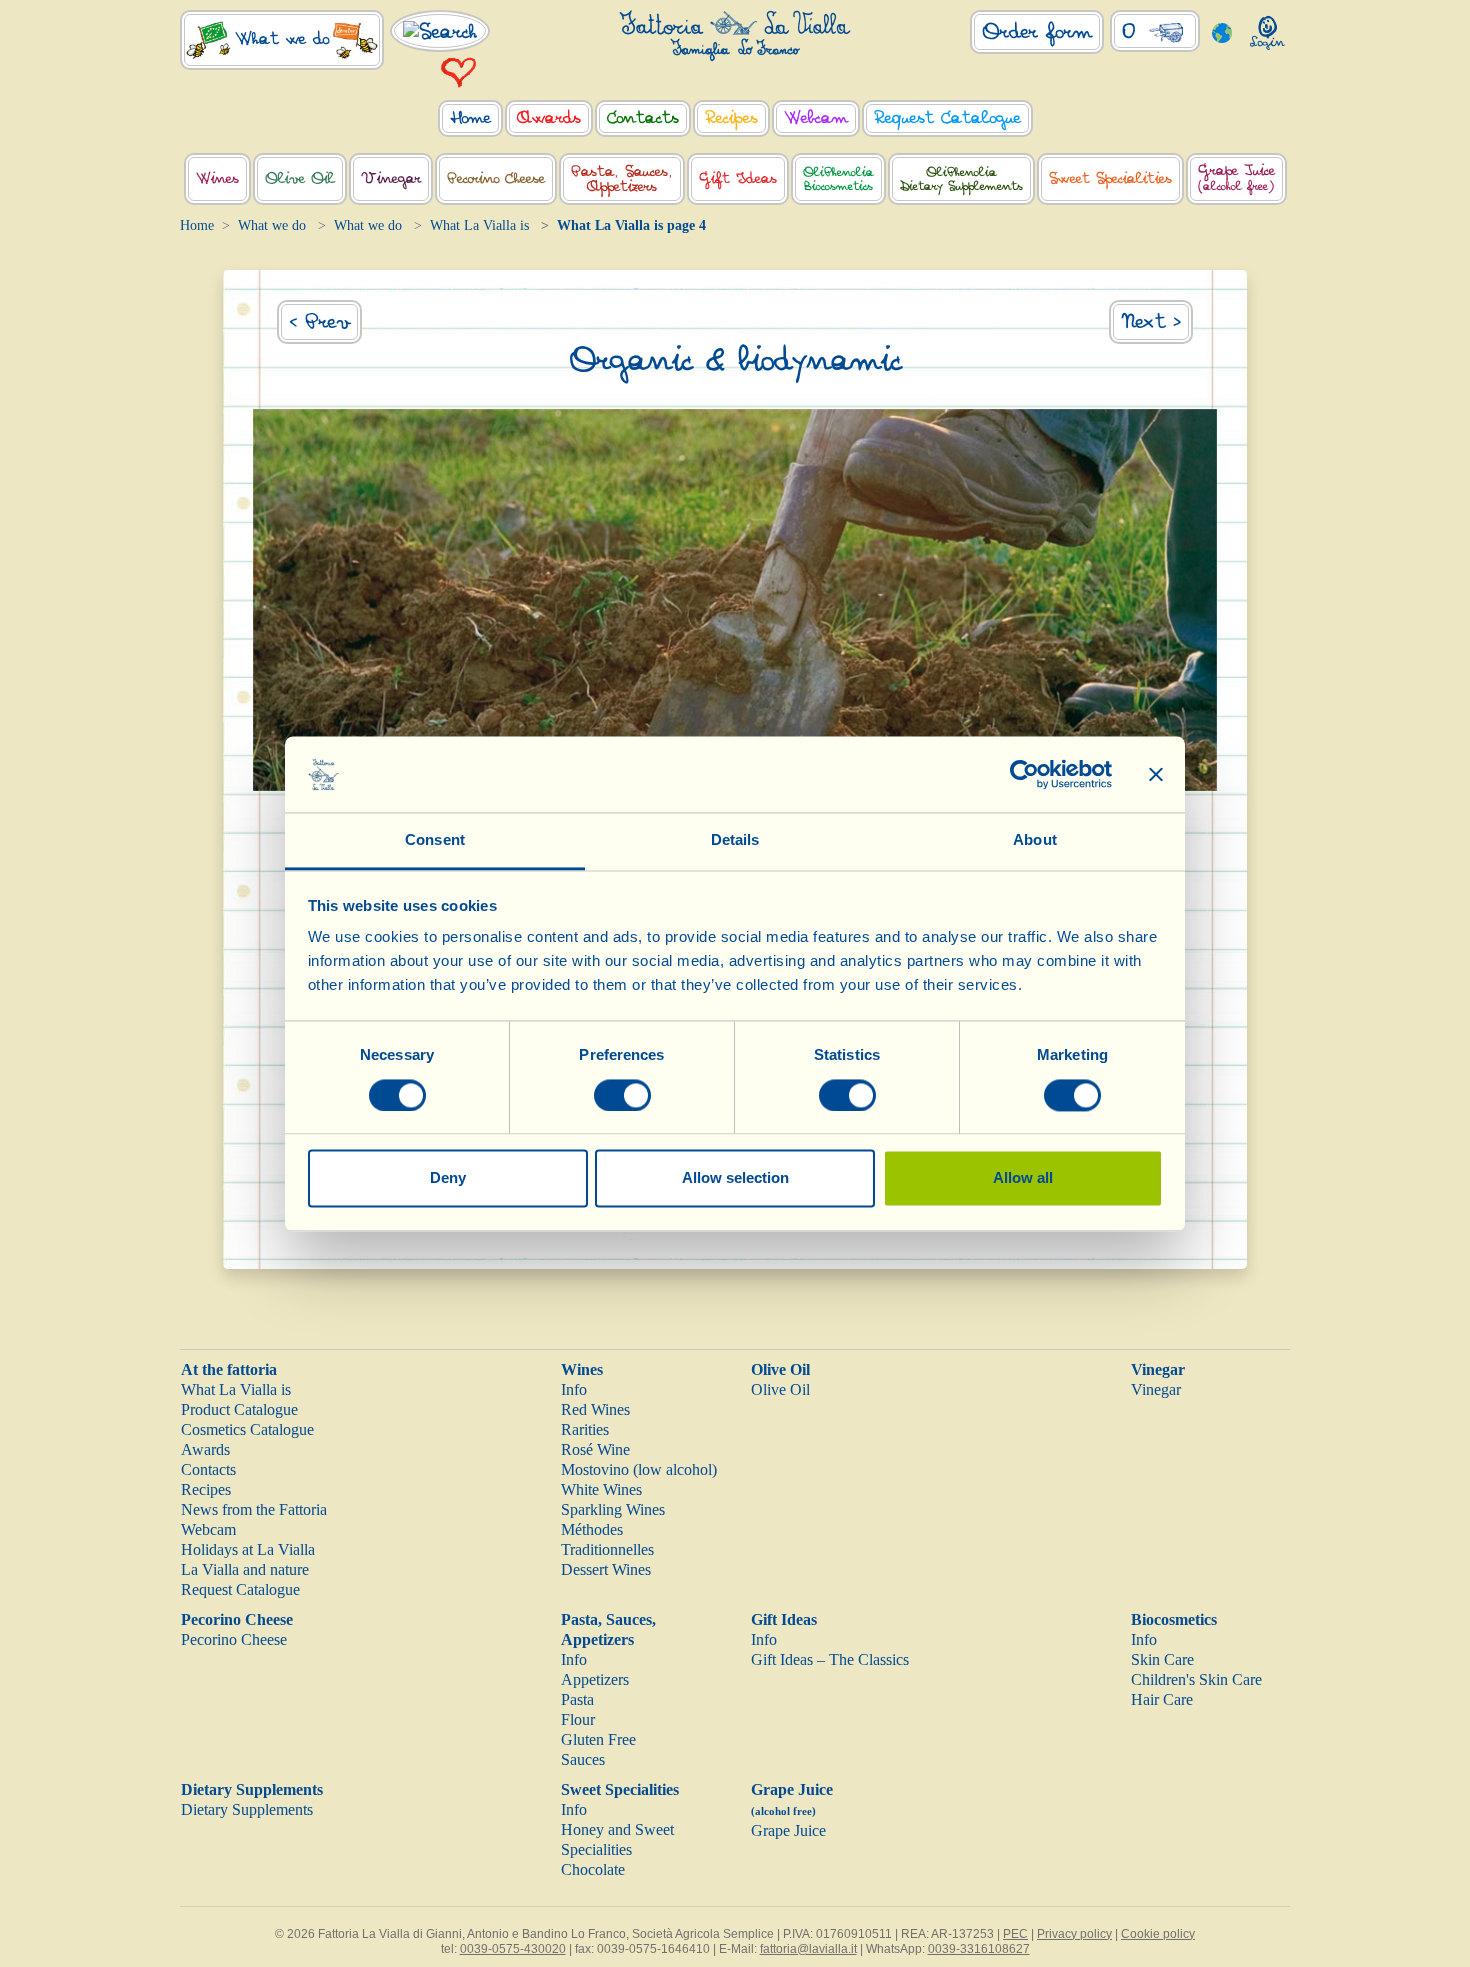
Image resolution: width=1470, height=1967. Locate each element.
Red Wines (595, 1409)
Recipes (206, 1489)
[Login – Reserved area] (1267, 28)
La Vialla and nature (245, 1569)
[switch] (622, 1095)
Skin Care (1162, 1659)
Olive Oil (780, 1369)
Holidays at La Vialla (248, 1549)
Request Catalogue (240, 1589)
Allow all (1023, 1178)
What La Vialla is (479, 225)
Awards (205, 1449)
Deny (448, 1178)
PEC (1015, 1934)
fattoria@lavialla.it (808, 1949)
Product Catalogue (239, 1409)
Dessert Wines (606, 1569)
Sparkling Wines (613, 1509)
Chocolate (593, 1869)
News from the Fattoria (254, 1509)
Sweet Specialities (620, 1789)
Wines (582, 1369)
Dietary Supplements (252, 1789)
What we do (272, 225)
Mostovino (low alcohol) (639, 1469)
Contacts (208, 1469)
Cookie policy (1158, 1934)
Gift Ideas (784, 1619)
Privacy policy (1074, 1934)
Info (574, 1389)
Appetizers (595, 1679)
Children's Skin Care (1196, 1679)
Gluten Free (598, 1739)
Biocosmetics (1174, 1619)
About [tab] (1035, 840)
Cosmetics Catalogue (247, 1429)
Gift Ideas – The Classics (830, 1659)
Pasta (577, 1699)
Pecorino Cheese (237, 1619)
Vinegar (1158, 1369)
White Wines (601, 1489)
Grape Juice (788, 1830)
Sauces (583, 1759)
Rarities (585, 1429)
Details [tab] (735, 840)
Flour (578, 1719)
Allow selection (735, 1178)
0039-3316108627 (979, 1949)
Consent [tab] (435, 840)
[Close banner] (1156, 774)
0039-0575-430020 (513, 1949)
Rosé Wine (595, 1449)
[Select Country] (1222, 31)
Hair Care (1162, 1699)
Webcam (208, 1529)
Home (197, 225)
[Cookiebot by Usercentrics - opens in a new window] (1024, 774)
